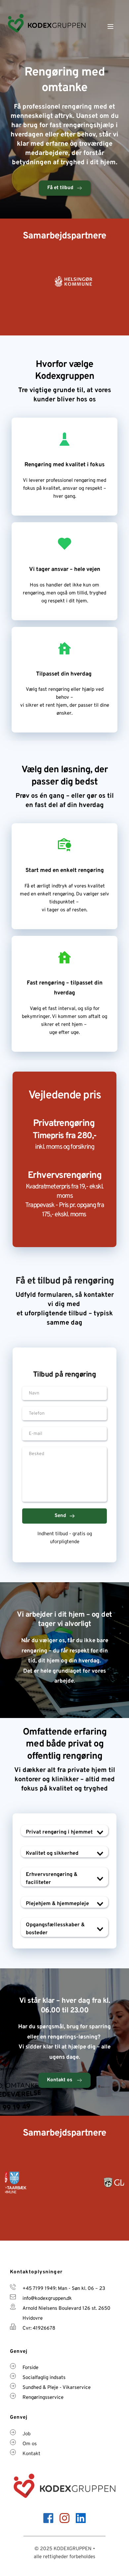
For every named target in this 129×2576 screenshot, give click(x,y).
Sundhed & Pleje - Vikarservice (57, 2388)
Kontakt (31, 2454)
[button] (110, 26)
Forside (30, 2368)
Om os (30, 2444)
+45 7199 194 (38, 2289)
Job (26, 2434)
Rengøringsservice (43, 2398)
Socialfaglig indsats (44, 2378)
